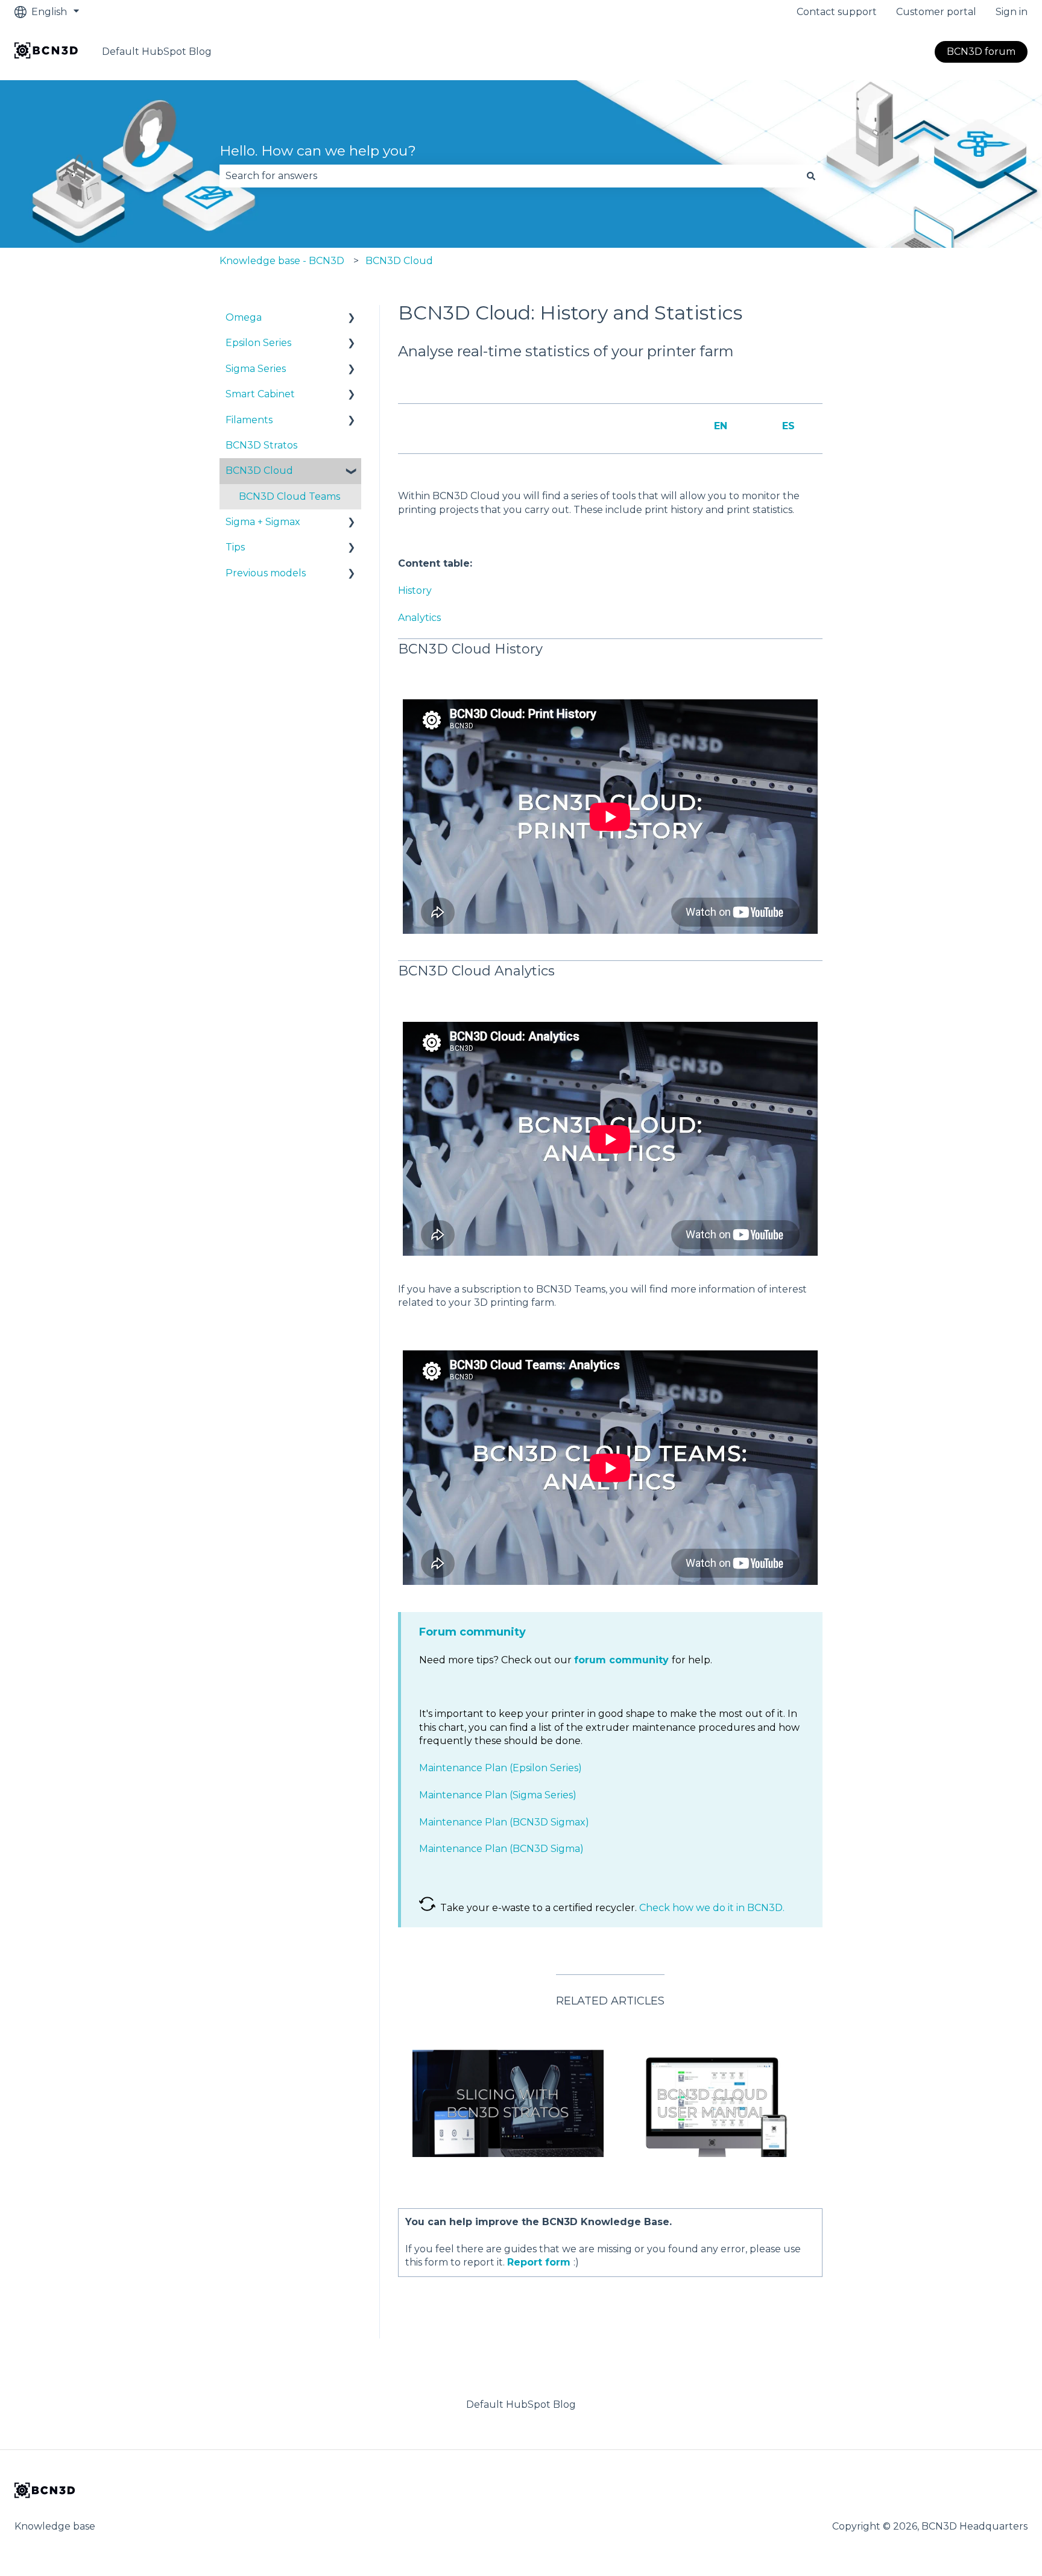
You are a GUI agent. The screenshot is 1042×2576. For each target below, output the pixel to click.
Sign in (1012, 12)
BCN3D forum (981, 52)
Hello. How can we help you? (318, 151)
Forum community (472, 1632)
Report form (539, 2262)
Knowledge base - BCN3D (282, 261)
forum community (621, 1660)
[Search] (811, 176)
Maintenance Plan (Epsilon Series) (500, 1768)
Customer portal (936, 12)
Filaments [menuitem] (249, 420)
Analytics (419, 618)
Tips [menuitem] (235, 547)
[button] (352, 319)
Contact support (837, 12)
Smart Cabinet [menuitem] (260, 394)
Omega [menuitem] (244, 317)
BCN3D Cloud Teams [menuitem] (289, 496)
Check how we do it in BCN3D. (712, 1908)
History (415, 590)
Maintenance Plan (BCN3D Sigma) (501, 1849)
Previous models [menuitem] (266, 573)
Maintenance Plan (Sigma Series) (498, 1795)
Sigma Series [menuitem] (256, 369)
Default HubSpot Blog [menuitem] (521, 2404)
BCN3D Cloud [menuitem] (259, 471)
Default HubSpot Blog (157, 52)
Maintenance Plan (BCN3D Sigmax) (504, 1822)
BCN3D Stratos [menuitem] (261, 445)
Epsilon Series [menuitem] (258, 343)
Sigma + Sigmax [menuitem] (263, 522)
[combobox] (510, 176)
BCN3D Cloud (399, 261)
